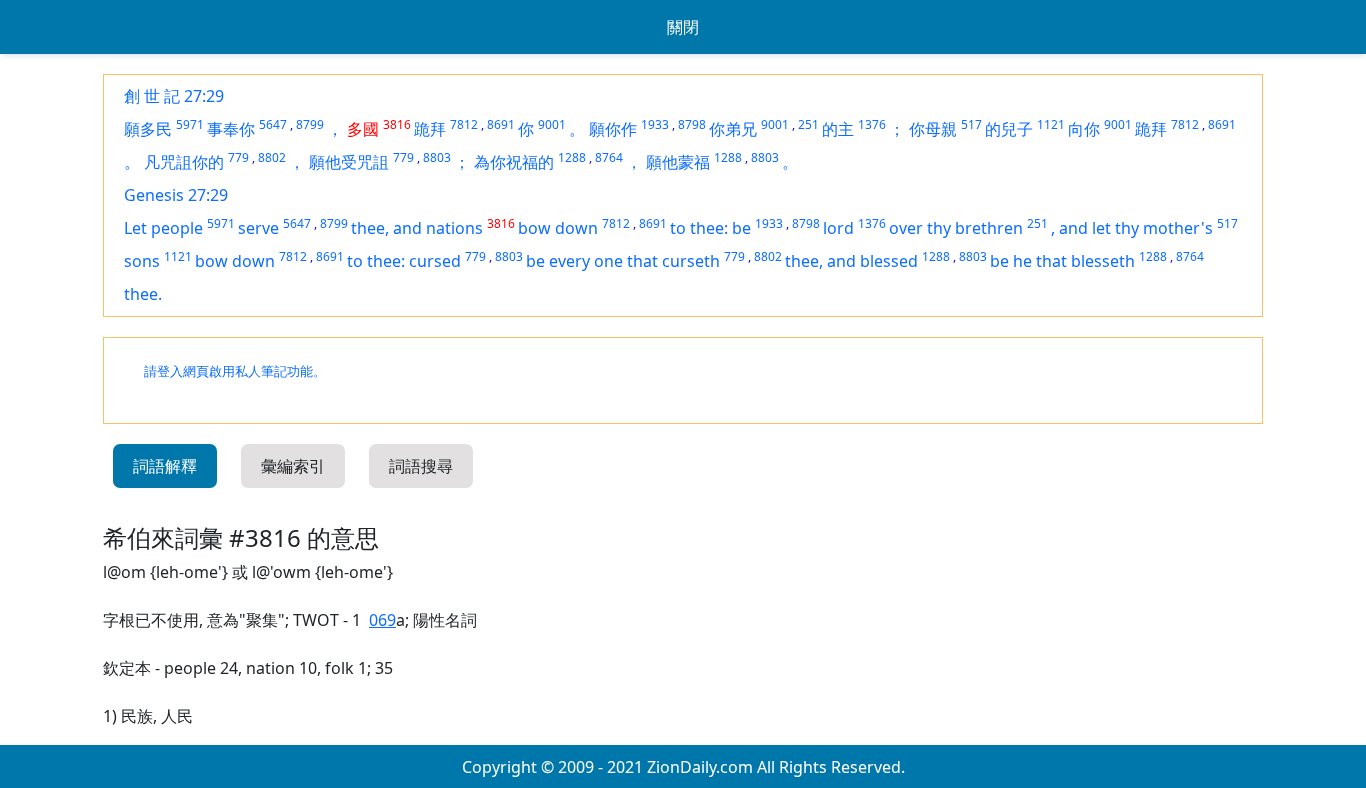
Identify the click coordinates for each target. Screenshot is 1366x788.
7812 (464, 124)
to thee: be (710, 228)
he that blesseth (1074, 261)
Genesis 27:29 (176, 195)
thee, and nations (417, 228)
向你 (1084, 129)
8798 (692, 124)
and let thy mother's (1136, 228)
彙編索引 (293, 466)
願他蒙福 (678, 162)
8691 (501, 124)
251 (808, 124)
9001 (552, 124)
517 (971, 124)
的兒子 (1009, 129)
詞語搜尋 (421, 466)
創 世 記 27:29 (174, 96)
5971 (190, 124)
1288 (572, 157)
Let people (163, 228)
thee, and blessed (851, 261)
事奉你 (231, 129)
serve (258, 228)
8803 (437, 157)
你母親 (933, 129)
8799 (310, 124)
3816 (397, 124)
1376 (872, 124)
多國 (363, 129)
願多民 (148, 129)
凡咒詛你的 (184, 162)
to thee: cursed (404, 261)
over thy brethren (956, 228)
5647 (273, 124)
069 (382, 620)
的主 (838, 129)
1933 (655, 124)
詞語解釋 (165, 466)
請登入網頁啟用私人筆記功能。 (235, 371)
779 (238, 157)
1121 (1051, 124)
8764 (609, 157)
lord (838, 228)
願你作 (613, 129)
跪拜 (430, 129)
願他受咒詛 (349, 162)
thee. (143, 294)
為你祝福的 (514, 162)
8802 (272, 157)
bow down (558, 228)
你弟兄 (733, 129)
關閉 (683, 27)
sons (142, 261)
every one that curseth (634, 261)
